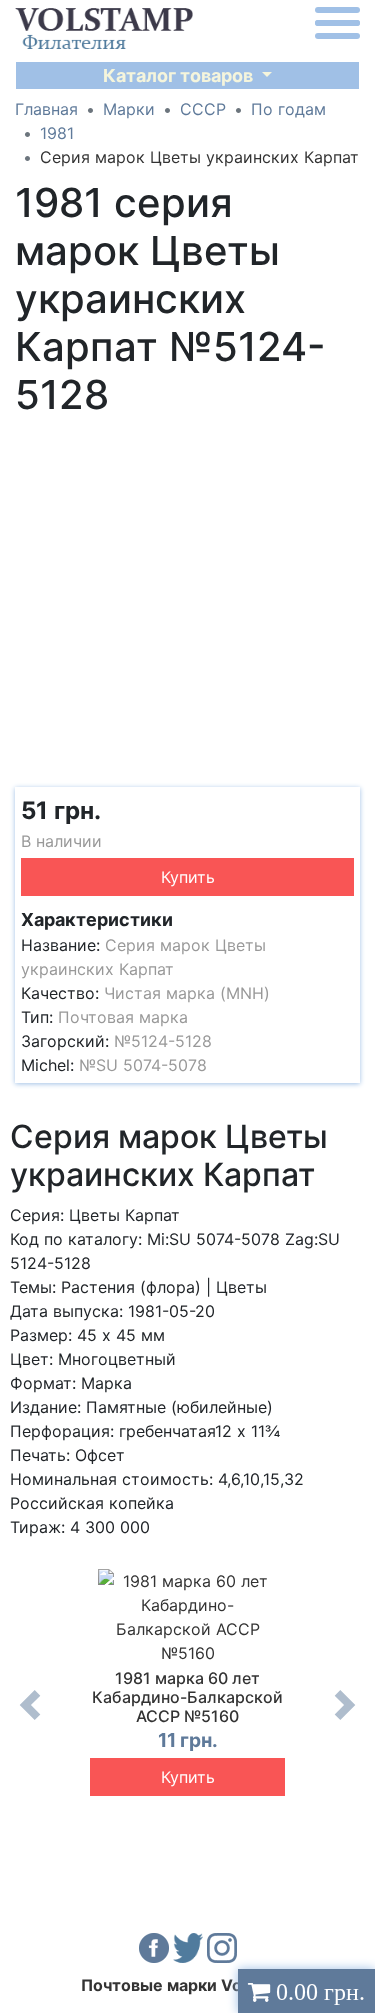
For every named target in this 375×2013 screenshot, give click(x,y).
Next (345, 1720)
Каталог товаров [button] (180, 75)
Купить (188, 877)
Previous (30, 1720)
